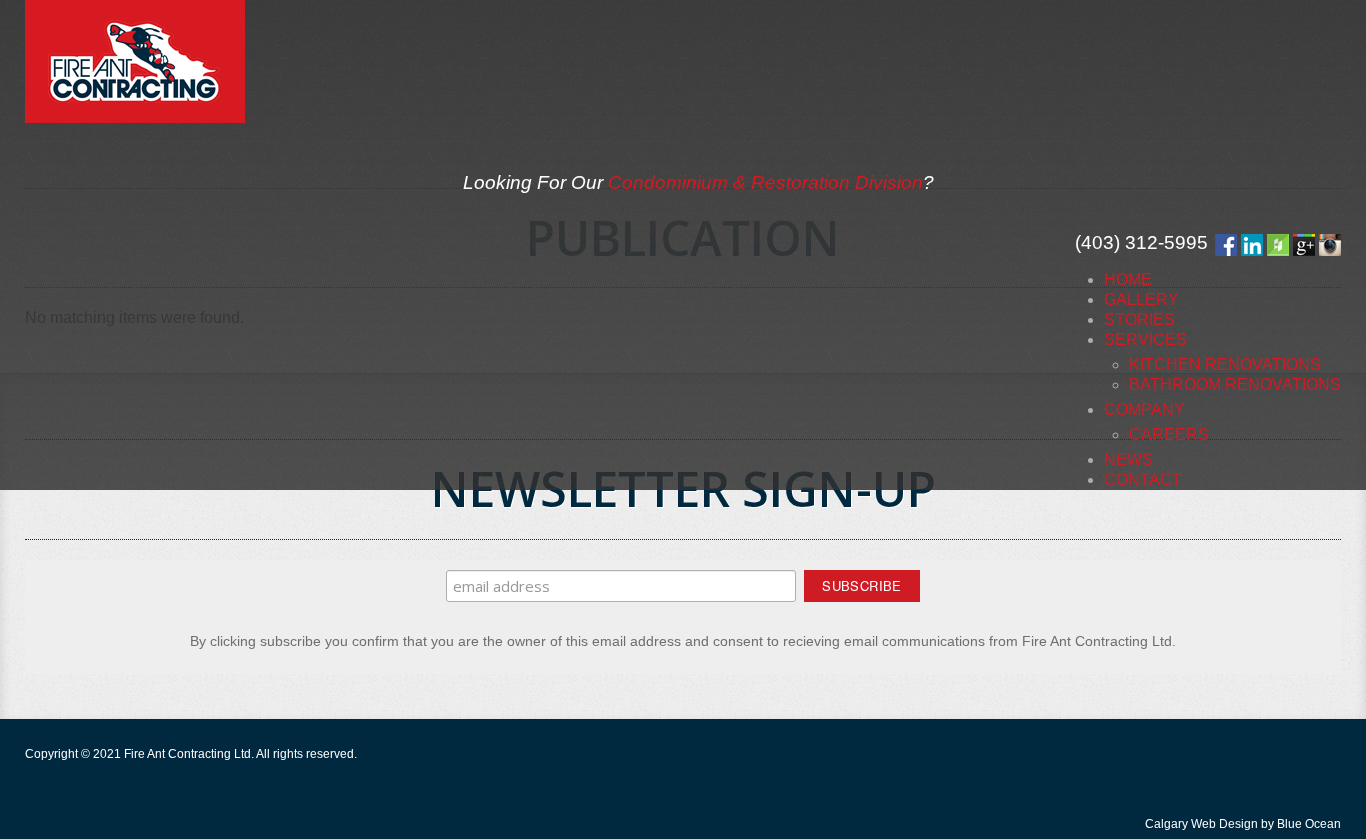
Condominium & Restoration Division (765, 182)
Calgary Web (1180, 824)
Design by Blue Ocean (1280, 824)
